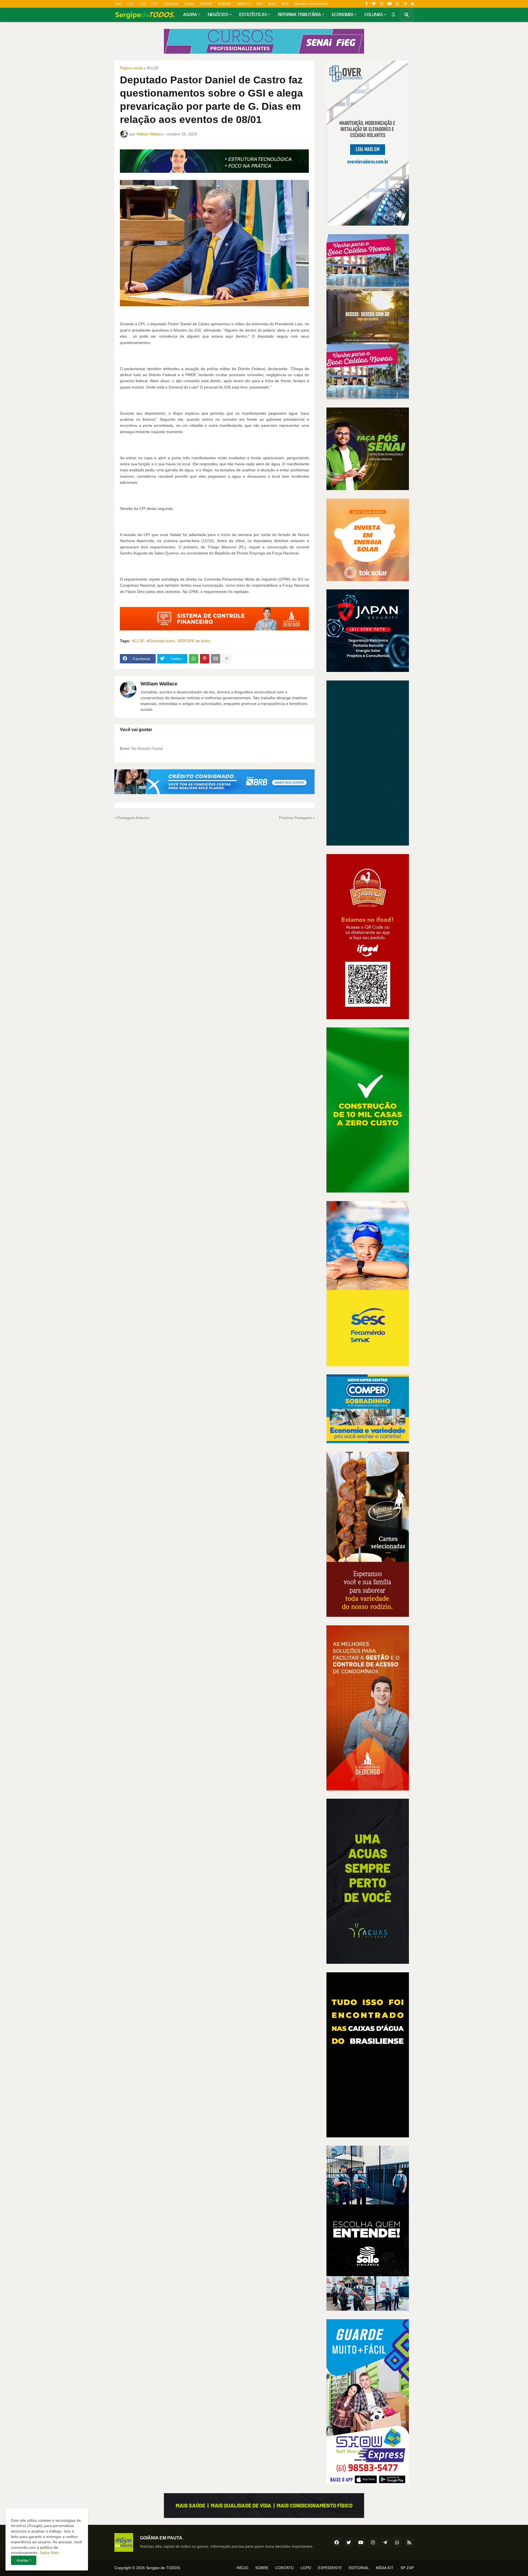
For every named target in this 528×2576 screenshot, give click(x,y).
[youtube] (390, 4)
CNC (131, 4)
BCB (285, 4)
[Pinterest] (205, 659)
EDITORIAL (359, 2568)
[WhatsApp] (194, 659)
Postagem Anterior (133, 818)
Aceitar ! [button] (24, 2560)
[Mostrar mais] (227, 659)
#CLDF (153, 68)
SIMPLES (244, 4)
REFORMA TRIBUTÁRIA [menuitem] (299, 15)
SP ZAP (407, 2568)
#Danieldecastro (161, 641)
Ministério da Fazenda (311, 4)
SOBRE (262, 2568)
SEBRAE (225, 4)
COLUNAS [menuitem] (374, 15)
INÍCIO (242, 2568)
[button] (394, 15)
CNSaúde (171, 4)
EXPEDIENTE (330, 2568)
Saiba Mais (49, 2553)
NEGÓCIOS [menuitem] (218, 15)
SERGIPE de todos (194, 641)
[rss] (412, 4)
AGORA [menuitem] (190, 15)
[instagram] (382, 4)
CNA (118, 4)
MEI (259, 4)
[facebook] (337, 2542)
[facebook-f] (367, 4)
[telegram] (405, 4)
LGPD (306, 2568)
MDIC (272, 4)
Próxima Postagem (295, 818)
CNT (155, 4)
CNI (143, 4)
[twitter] (374, 4)
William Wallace (159, 684)
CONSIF (206, 4)
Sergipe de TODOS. (163, 2568)
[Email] (216, 659)
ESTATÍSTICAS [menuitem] (253, 15)
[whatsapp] (398, 4)
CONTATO (284, 2568)
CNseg (189, 4)
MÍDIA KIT (385, 2568)
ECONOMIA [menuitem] (343, 15)
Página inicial (131, 68)
